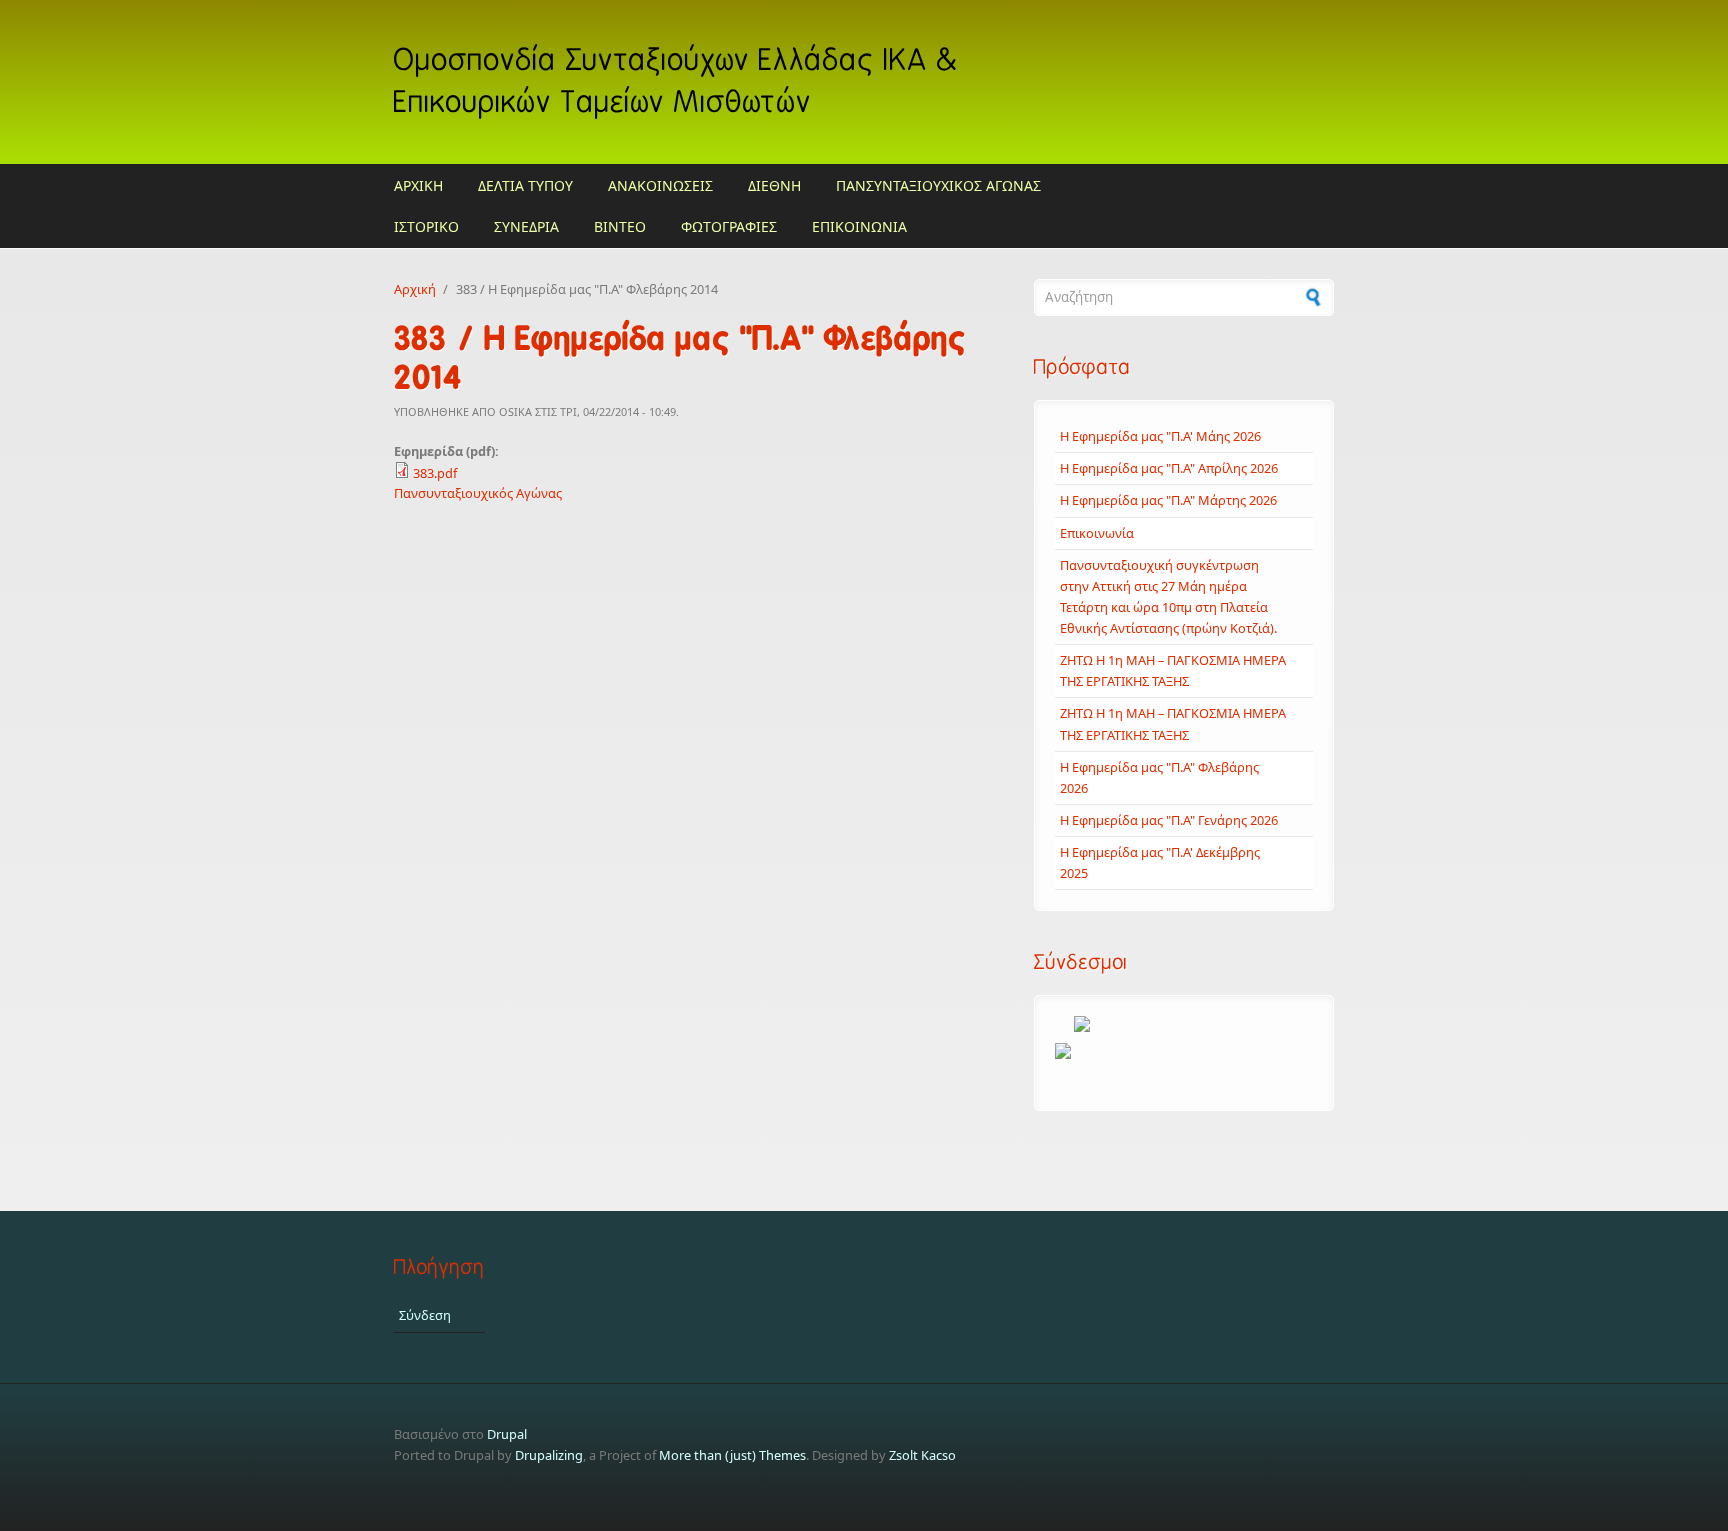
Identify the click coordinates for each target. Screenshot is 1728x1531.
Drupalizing (549, 1455)
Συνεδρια (526, 226)
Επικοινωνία (1097, 533)
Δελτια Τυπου (525, 185)
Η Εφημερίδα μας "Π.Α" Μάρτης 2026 (1168, 500)
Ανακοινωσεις (660, 185)
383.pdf (435, 473)
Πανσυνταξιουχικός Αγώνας (478, 493)
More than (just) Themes (732, 1455)
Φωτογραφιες (729, 226)
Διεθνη (774, 185)
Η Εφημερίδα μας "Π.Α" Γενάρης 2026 (1169, 820)
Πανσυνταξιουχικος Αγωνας (938, 185)
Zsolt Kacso (922, 1455)
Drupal (507, 1434)
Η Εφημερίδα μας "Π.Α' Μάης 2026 (1160, 436)
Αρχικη (418, 185)
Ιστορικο (426, 226)
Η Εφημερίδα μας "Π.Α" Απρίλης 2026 (1169, 468)
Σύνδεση (425, 1315)
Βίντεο (620, 226)
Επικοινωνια (859, 226)
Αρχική (415, 289)
